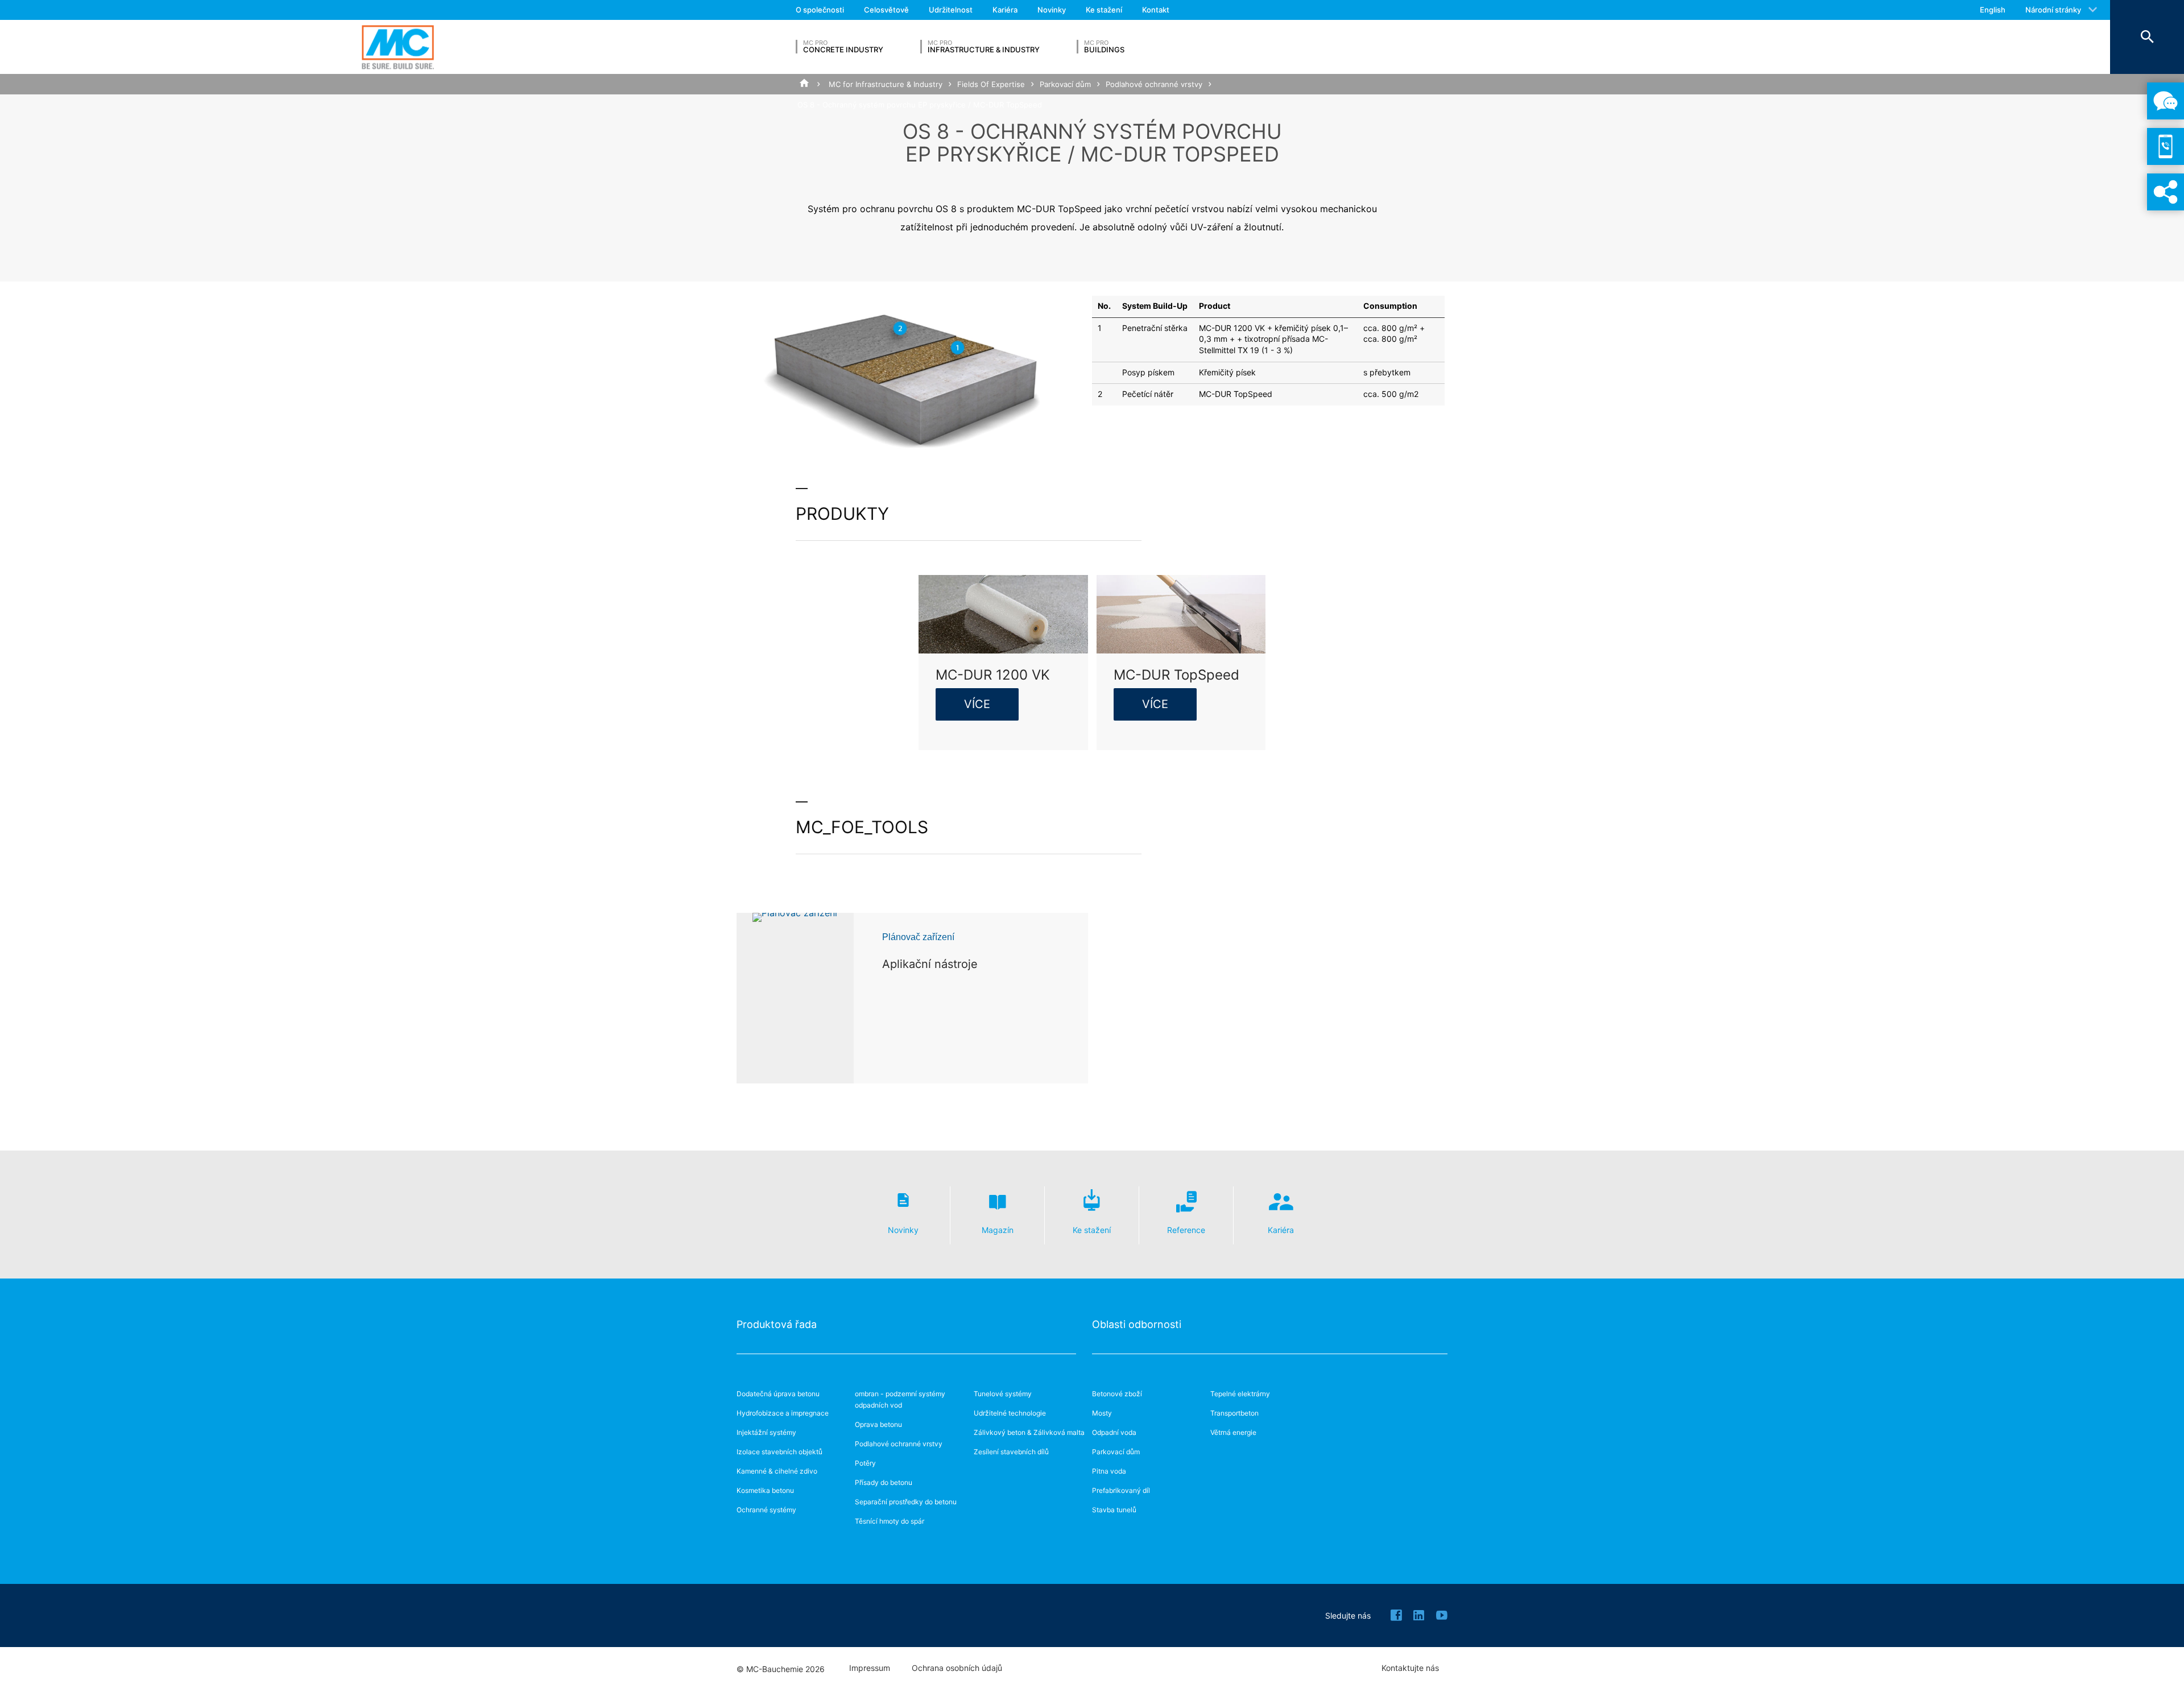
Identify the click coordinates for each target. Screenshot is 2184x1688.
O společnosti (820, 10)
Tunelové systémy (1003, 1394)
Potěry (865, 1463)
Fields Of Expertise (991, 84)
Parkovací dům (1065, 84)
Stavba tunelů (1114, 1510)
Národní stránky (2053, 10)
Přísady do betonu (884, 1482)
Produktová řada (777, 1324)
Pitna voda (1109, 1471)
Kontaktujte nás (1410, 1668)
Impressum (870, 1668)
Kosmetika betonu (765, 1490)
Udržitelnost (951, 10)
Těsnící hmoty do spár (890, 1521)
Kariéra (1005, 10)
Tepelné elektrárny (1240, 1394)
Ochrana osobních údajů (957, 1668)
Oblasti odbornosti (1137, 1324)
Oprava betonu (878, 1424)
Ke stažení (1104, 10)
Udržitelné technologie (1010, 1413)
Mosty (1102, 1413)
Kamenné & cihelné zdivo (777, 1471)
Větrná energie (1233, 1432)
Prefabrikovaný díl (1121, 1490)
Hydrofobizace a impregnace (783, 1413)
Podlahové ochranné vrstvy (1154, 84)
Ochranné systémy (766, 1510)
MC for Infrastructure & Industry (886, 84)
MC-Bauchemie (398, 47)
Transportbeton (1234, 1413)
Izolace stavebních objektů (779, 1452)
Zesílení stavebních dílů (1011, 1452)
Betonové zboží (1117, 1394)
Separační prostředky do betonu (906, 1502)
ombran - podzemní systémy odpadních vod (900, 1399)
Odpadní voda (1114, 1432)
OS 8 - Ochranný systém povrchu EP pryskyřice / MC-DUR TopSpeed (920, 105)
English (1993, 10)
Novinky (1052, 10)
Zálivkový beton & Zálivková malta (1029, 1432)
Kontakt (1156, 10)
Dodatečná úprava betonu (778, 1394)
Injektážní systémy (766, 1432)
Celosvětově (886, 10)
